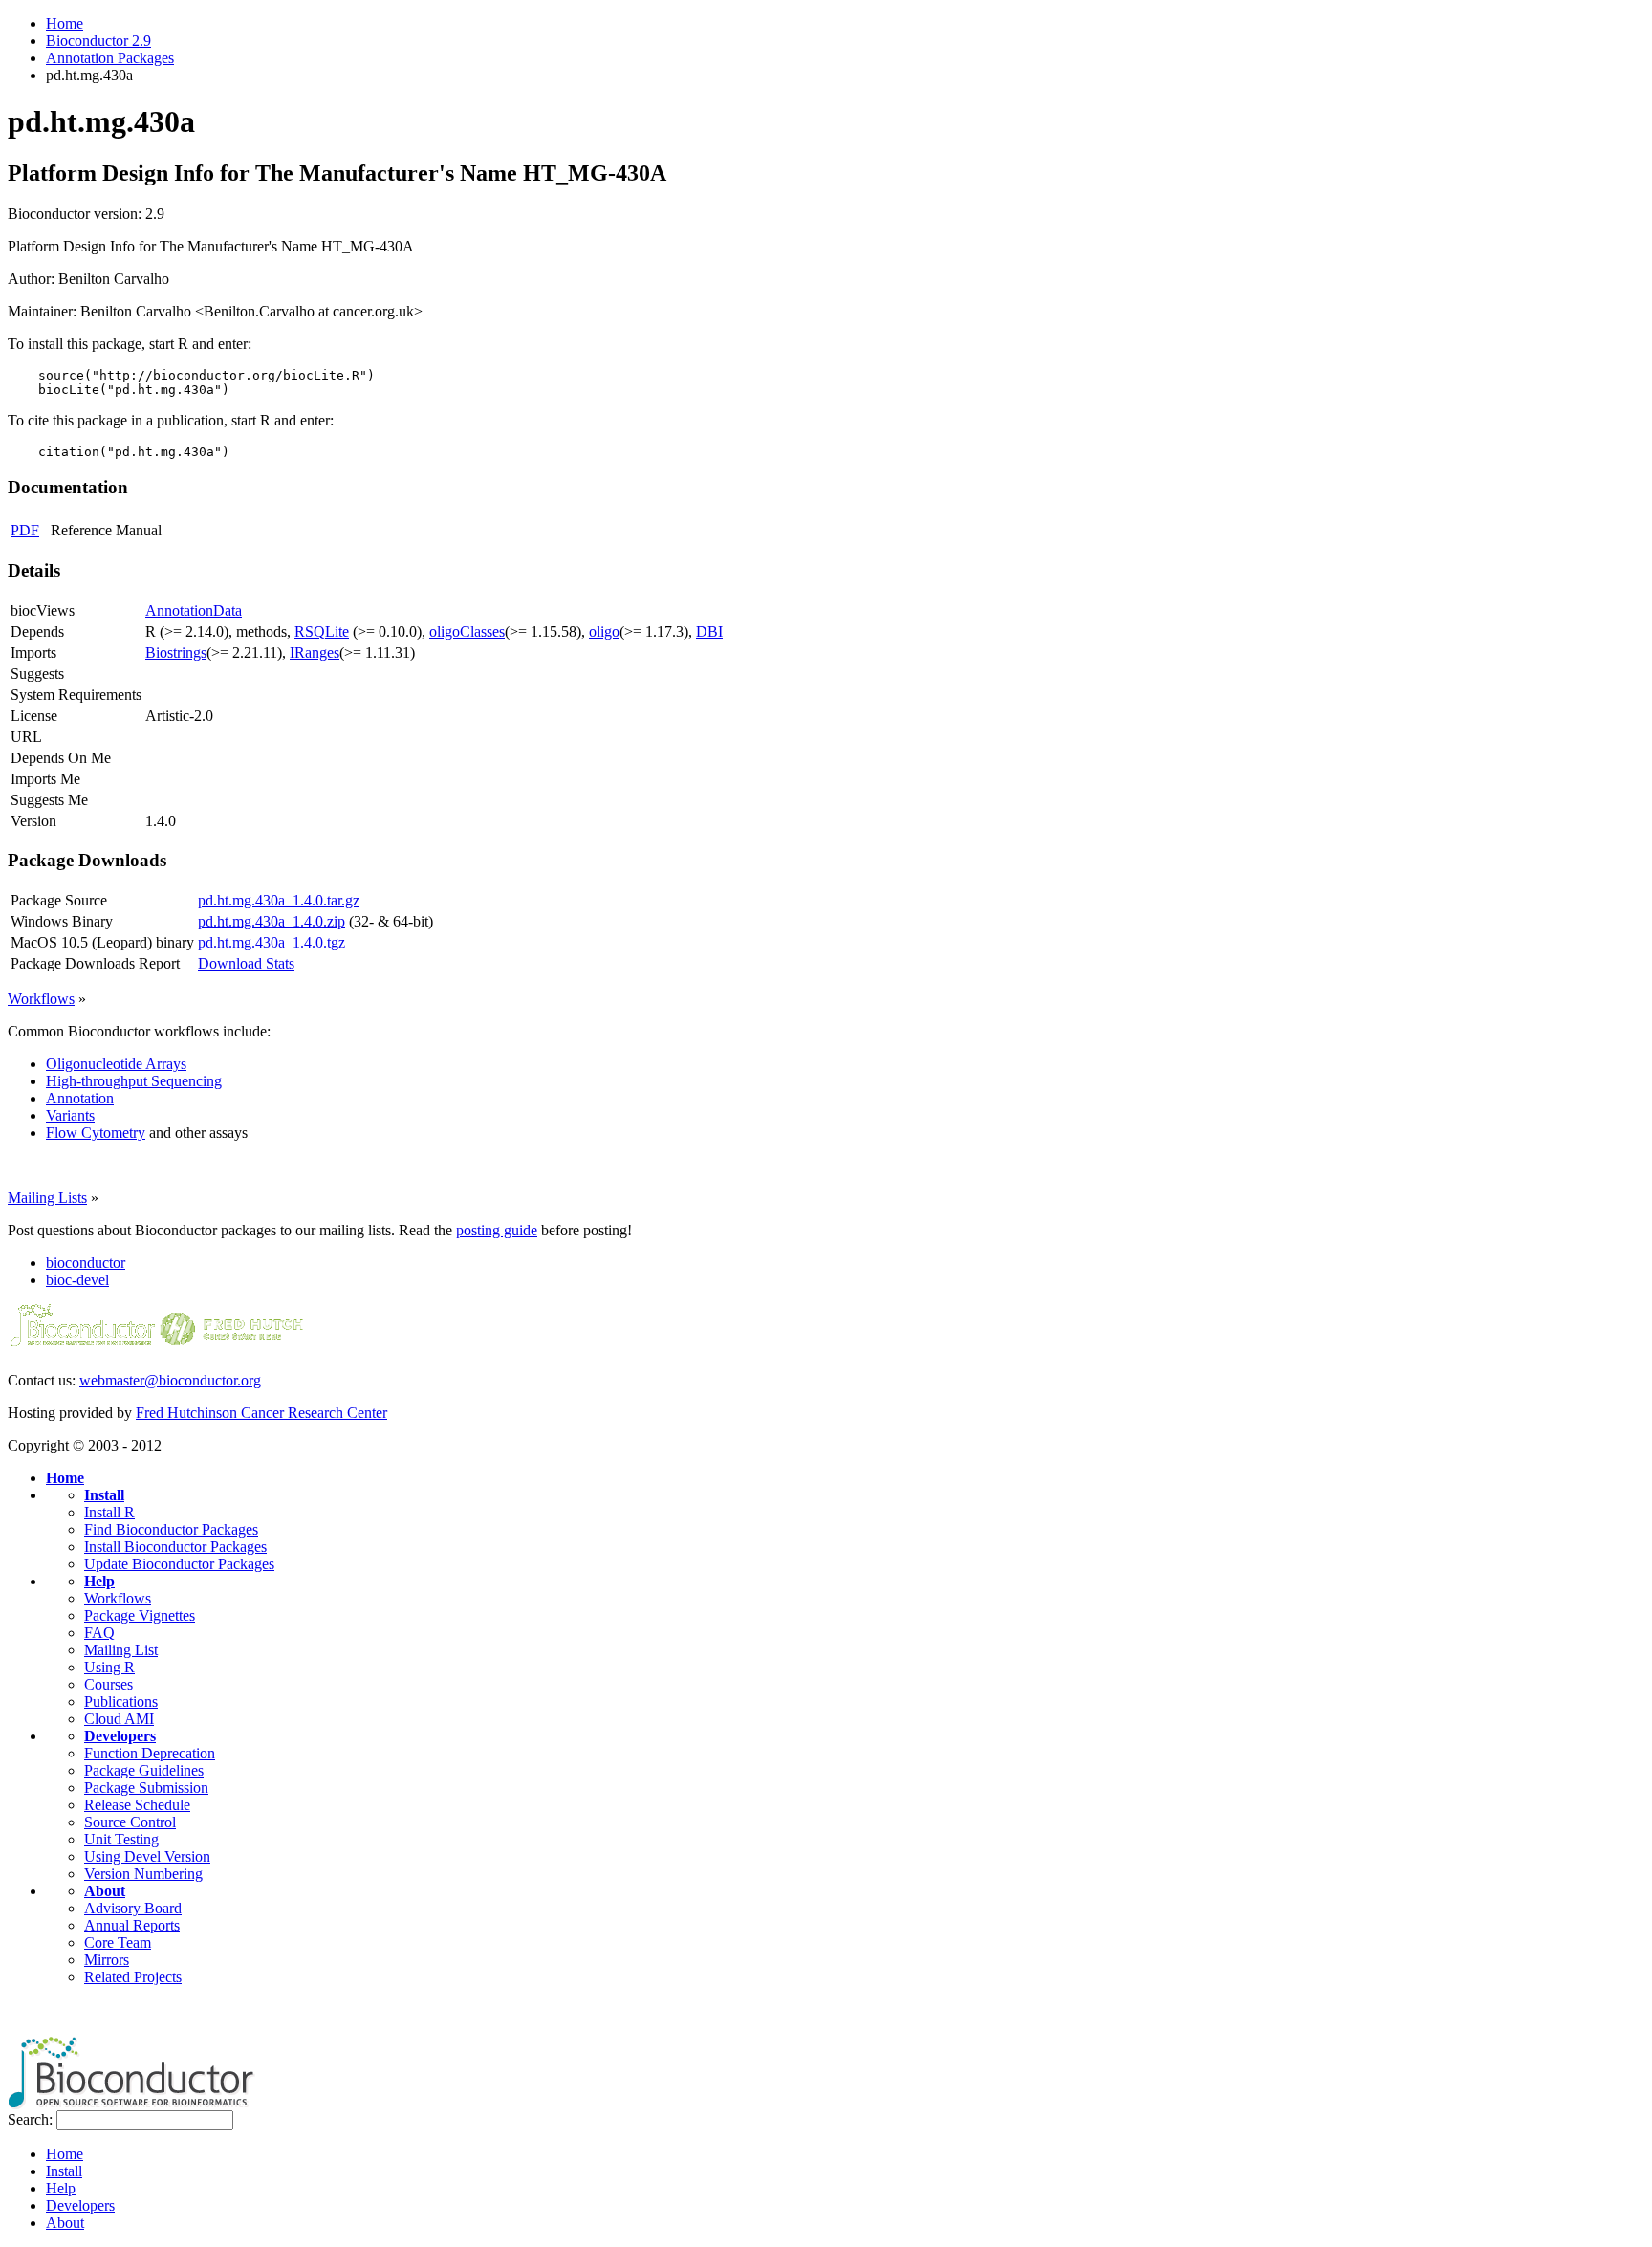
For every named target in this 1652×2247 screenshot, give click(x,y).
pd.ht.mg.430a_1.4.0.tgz (272, 942)
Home (65, 23)
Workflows (41, 999)
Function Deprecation (150, 1753)
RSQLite (322, 632)
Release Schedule (137, 1805)
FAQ (99, 1633)
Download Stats (246, 963)
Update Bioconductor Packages (179, 1564)
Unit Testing (121, 1839)
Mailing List (121, 1650)
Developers (120, 1736)
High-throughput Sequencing (134, 1081)
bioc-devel (77, 1280)
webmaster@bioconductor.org (170, 1380)
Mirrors (107, 1960)
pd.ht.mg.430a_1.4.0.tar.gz (279, 900)
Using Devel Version (147, 1856)
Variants (70, 1115)
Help (99, 1581)
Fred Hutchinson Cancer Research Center (261, 1413)
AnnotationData (194, 611)
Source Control (130, 1822)
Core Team (118, 1942)
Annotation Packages (110, 58)
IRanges (315, 653)
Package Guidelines (144, 1770)
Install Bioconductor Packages (175, 1547)
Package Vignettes (140, 1615)
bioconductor (86, 1263)
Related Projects (133, 1977)
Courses (109, 1684)
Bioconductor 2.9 (98, 41)
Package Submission (146, 1788)
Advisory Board (133, 1908)
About (105, 1891)
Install (104, 1495)
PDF (25, 530)
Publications (121, 1702)
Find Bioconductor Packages (171, 1529)
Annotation (80, 1098)
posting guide (497, 1230)
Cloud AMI (119, 1719)
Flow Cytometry (96, 1133)
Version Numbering (143, 1874)
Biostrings (176, 653)
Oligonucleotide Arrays (116, 1064)
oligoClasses (467, 632)
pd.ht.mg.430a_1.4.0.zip (272, 921)
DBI (709, 632)
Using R (109, 1667)
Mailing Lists (47, 1198)
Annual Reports (132, 1925)
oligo (604, 632)
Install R (109, 1512)
